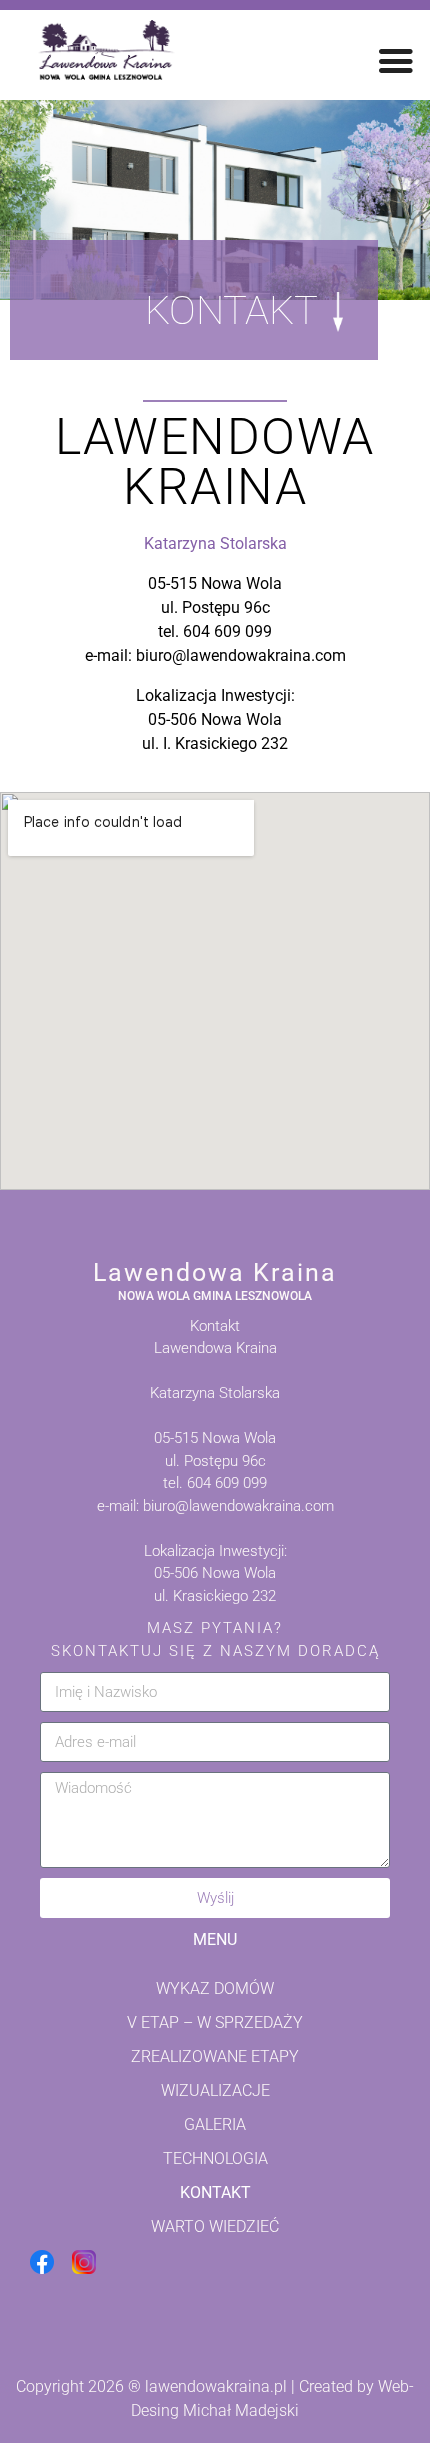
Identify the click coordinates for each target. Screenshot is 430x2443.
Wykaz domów (215, 1988)
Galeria (215, 2124)
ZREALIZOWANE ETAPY (215, 2056)
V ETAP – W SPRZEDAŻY (215, 2022)
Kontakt (215, 2192)
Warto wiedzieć (215, 2226)
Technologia (215, 2158)
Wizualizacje (215, 2090)
